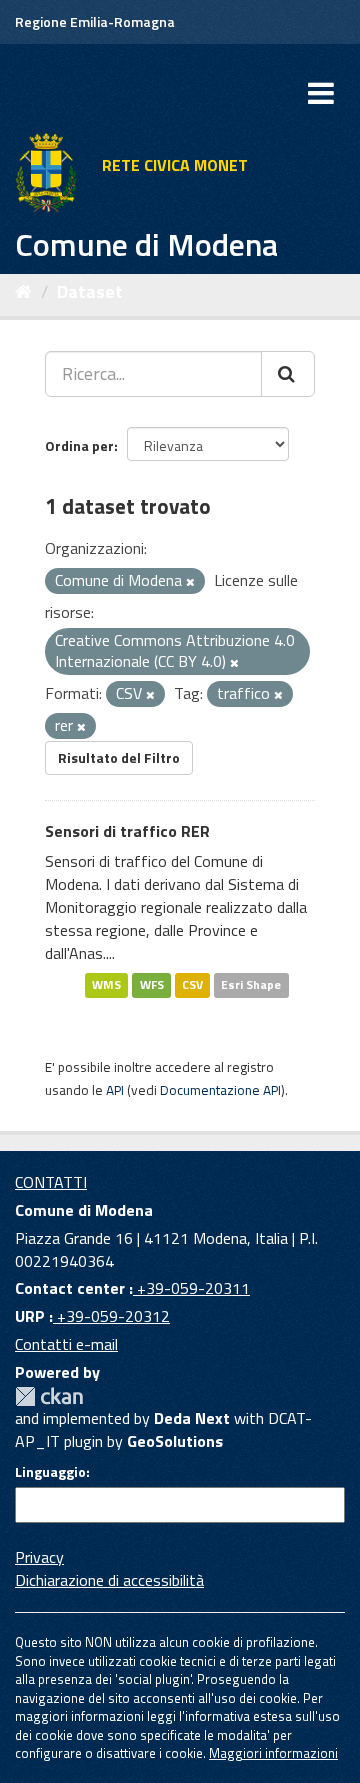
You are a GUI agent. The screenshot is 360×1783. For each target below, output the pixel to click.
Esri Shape (251, 984)
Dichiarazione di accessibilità (109, 1580)
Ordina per (79, 445)
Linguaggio (50, 1472)
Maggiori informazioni (273, 1753)
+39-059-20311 (191, 1288)
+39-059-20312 (111, 1316)
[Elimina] (190, 582)
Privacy (39, 1557)
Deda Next (192, 1418)
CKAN (49, 1396)
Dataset (90, 291)
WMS (106, 984)
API (115, 1090)
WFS (152, 984)
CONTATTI (51, 1182)
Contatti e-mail (66, 1344)
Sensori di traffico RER (127, 831)
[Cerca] (288, 374)
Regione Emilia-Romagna (95, 21)
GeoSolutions (175, 1441)
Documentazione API (220, 1090)
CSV (192, 984)
